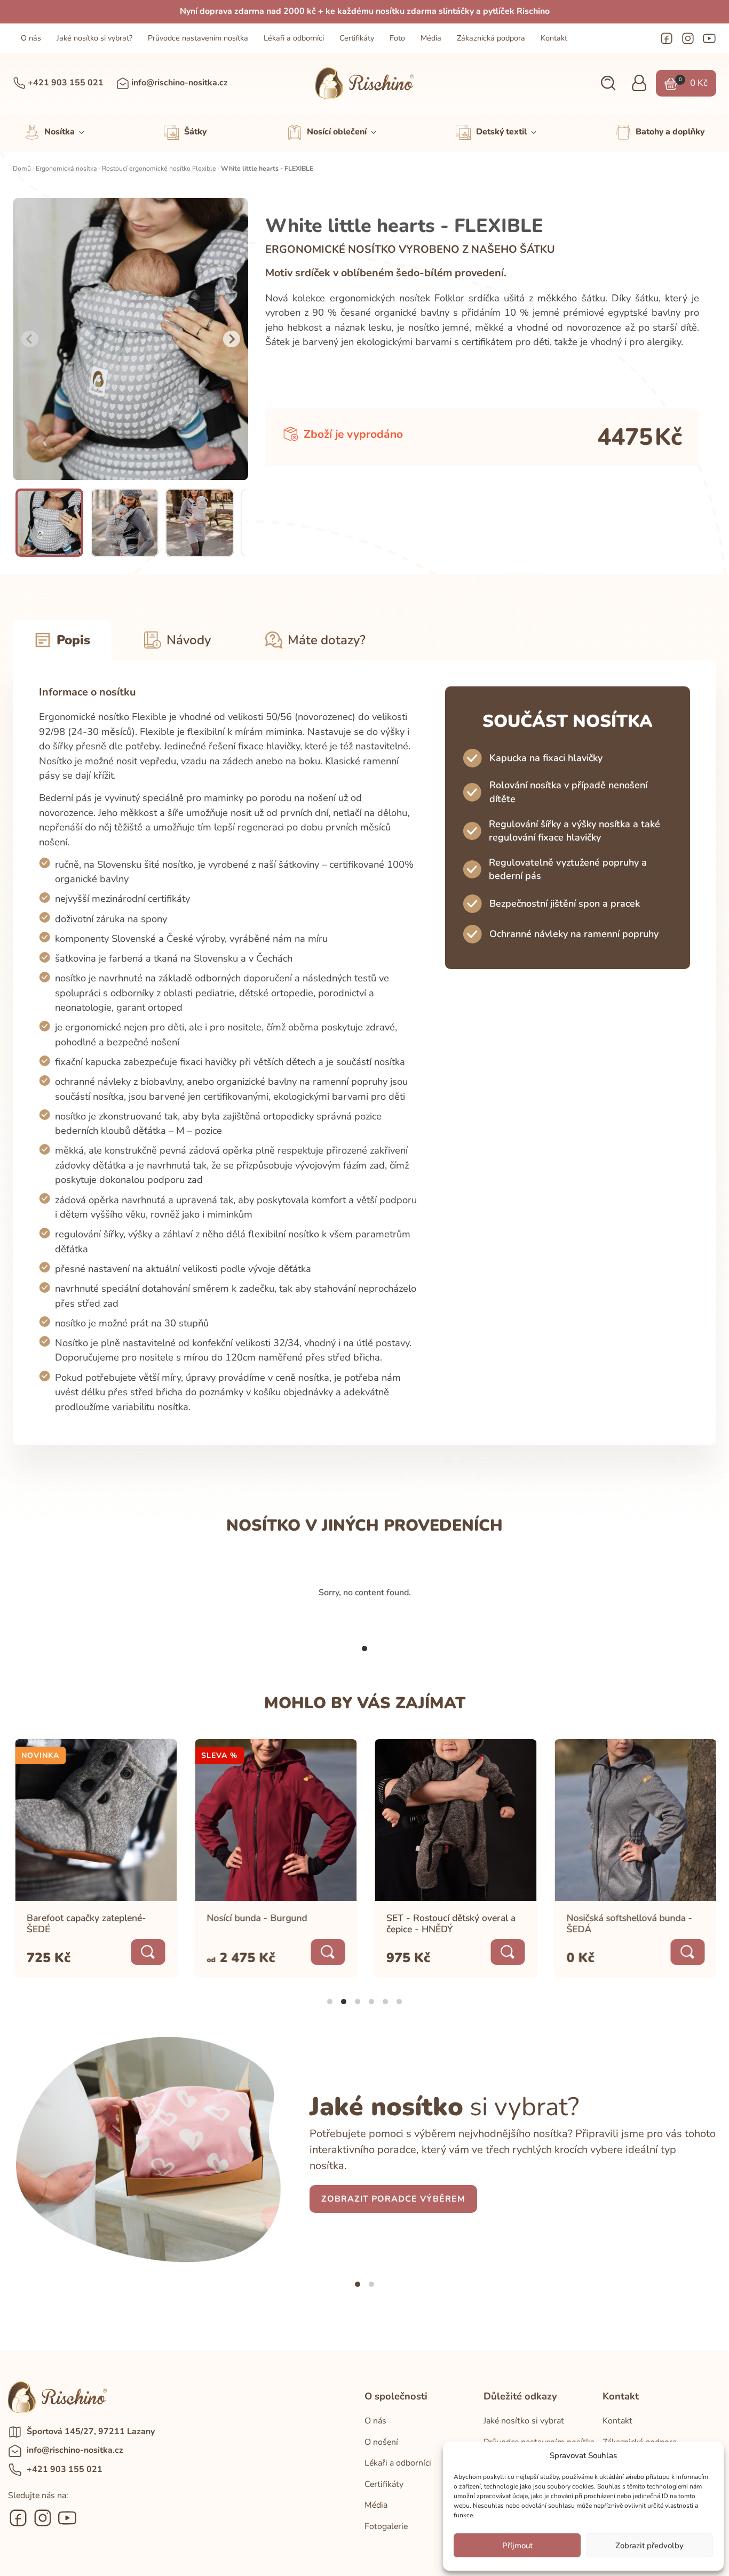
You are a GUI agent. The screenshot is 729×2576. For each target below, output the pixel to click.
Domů (22, 169)
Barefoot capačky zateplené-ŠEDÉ (85, 1923)
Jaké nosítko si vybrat (524, 2421)
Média (431, 38)
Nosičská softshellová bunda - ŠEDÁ (628, 1923)
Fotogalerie (386, 2526)
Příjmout (517, 2546)
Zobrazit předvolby (649, 2546)
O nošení (381, 2442)
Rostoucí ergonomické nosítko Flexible (159, 169)
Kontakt (554, 38)
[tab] (364, 1649)
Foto (397, 38)
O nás (31, 38)
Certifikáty (357, 38)
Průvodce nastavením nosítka (198, 38)
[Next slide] (232, 339)
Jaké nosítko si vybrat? (94, 38)
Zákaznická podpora (491, 38)
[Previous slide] (30, 339)
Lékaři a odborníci (294, 38)
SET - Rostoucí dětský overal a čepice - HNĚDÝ (450, 1923)
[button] (608, 83)
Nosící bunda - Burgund (256, 1918)
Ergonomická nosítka (66, 169)
